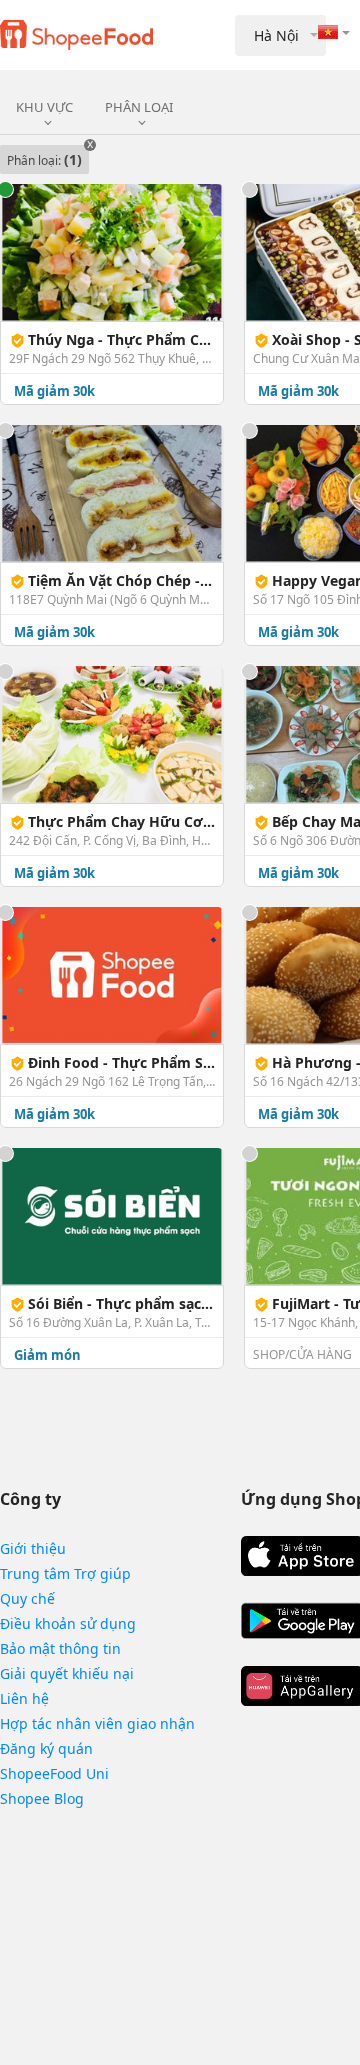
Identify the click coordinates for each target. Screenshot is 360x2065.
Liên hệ (24, 1698)
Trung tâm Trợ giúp (65, 1573)
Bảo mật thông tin (60, 1648)
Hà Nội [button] (276, 35)
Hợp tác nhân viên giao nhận (97, 1723)
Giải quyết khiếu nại (67, 1673)
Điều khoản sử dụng (68, 1623)
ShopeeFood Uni (54, 1773)
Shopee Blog (42, 1798)
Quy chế (27, 1598)
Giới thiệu (33, 1548)
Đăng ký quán (46, 1748)
